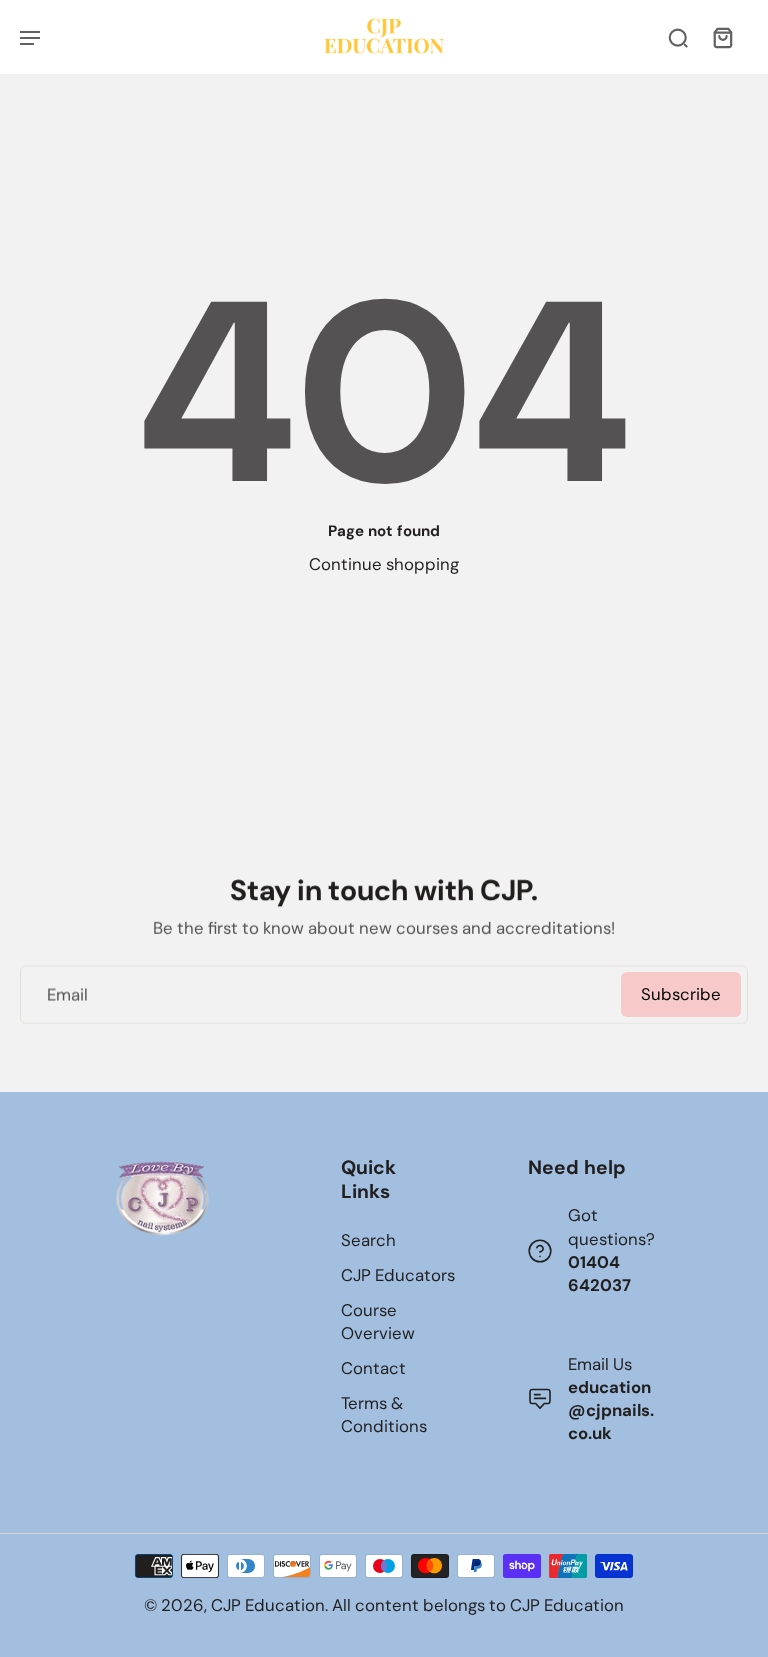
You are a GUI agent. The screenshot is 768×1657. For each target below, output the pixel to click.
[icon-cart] (722, 37)
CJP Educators (398, 1275)
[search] (678, 37)
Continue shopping (384, 564)
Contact (373, 1368)
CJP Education (268, 1605)
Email (67, 994)
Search (368, 1240)
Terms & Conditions (384, 1414)
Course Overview (378, 1321)
